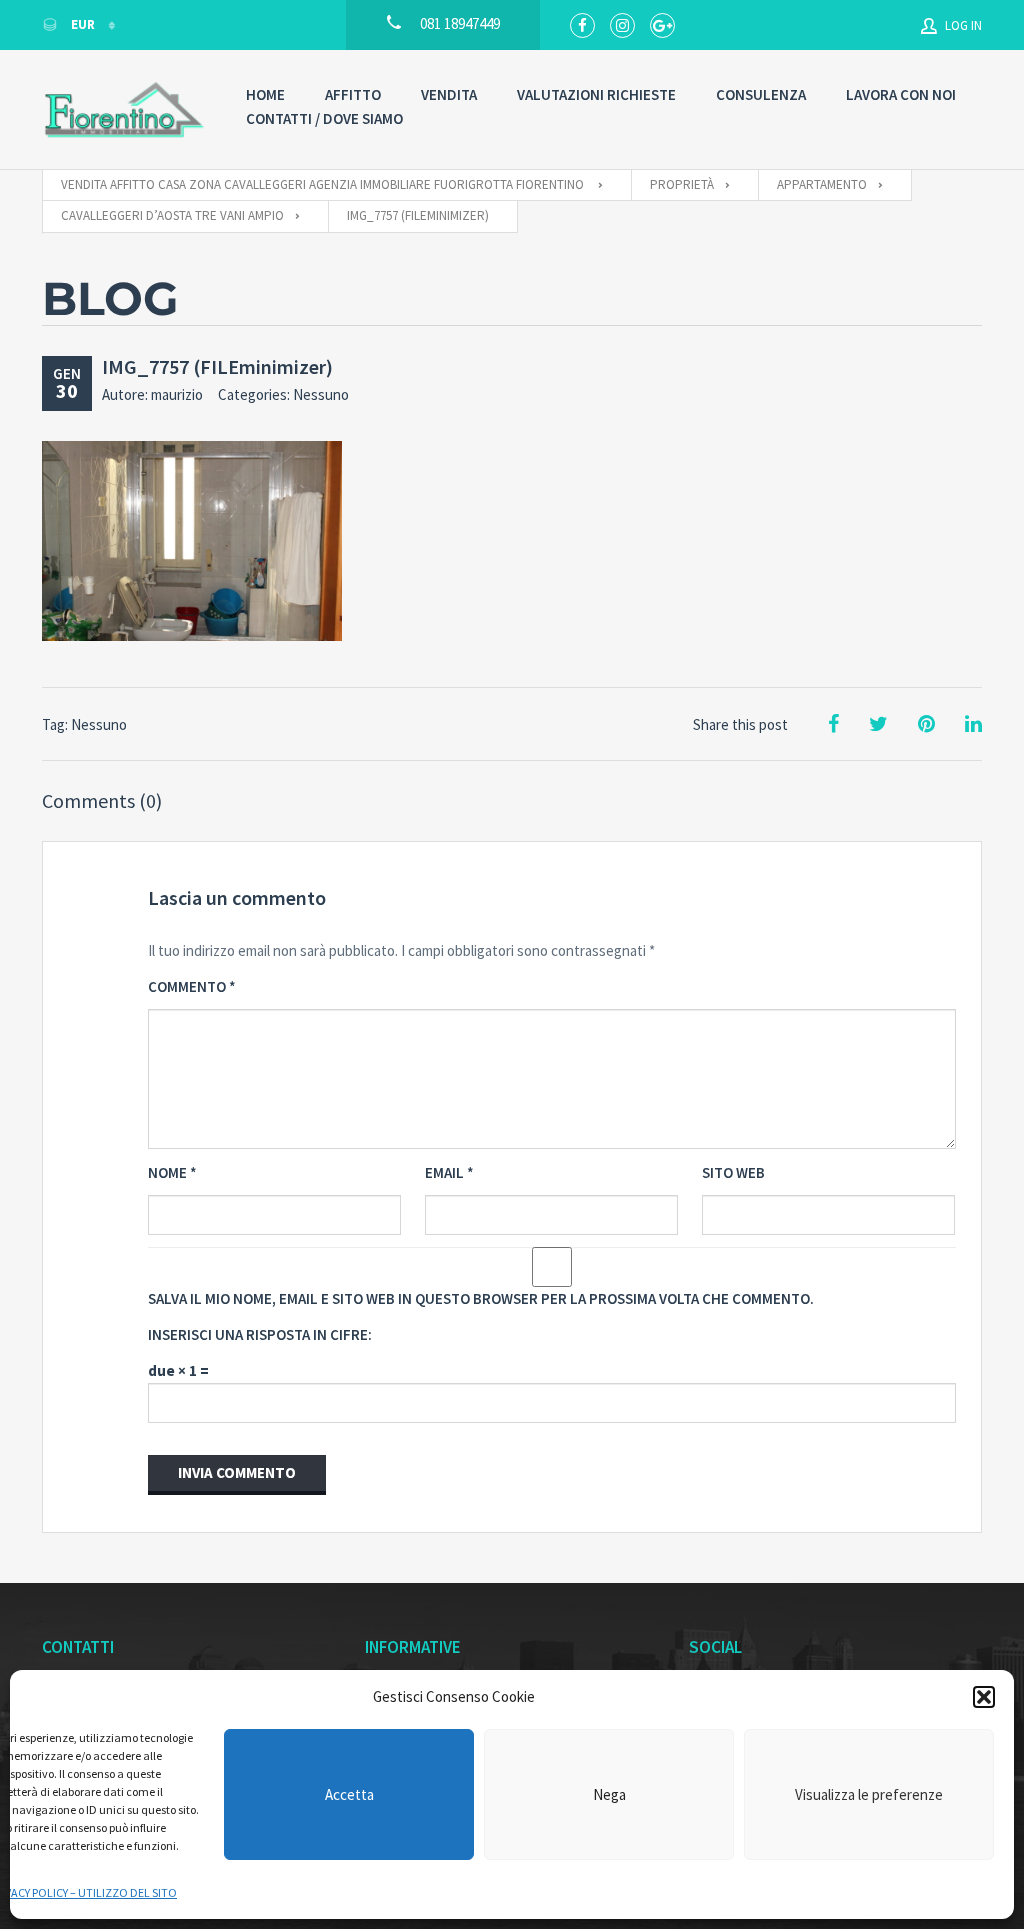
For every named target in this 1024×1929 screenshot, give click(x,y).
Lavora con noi (901, 94)
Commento (192, 986)
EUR (83, 24)
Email (449, 1172)
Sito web (733, 1172)
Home (265, 94)
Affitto (353, 94)
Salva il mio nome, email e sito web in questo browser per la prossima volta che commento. (481, 1298)
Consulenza (761, 94)
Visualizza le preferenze (869, 1794)
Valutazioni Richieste (596, 94)
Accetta (349, 1794)
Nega (609, 1794)
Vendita (449, 94)
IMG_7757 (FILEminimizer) (217, 366)
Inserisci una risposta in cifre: (260, 1334)
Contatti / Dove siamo (324, 118)
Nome (172, 1172)
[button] (984, 1697)
